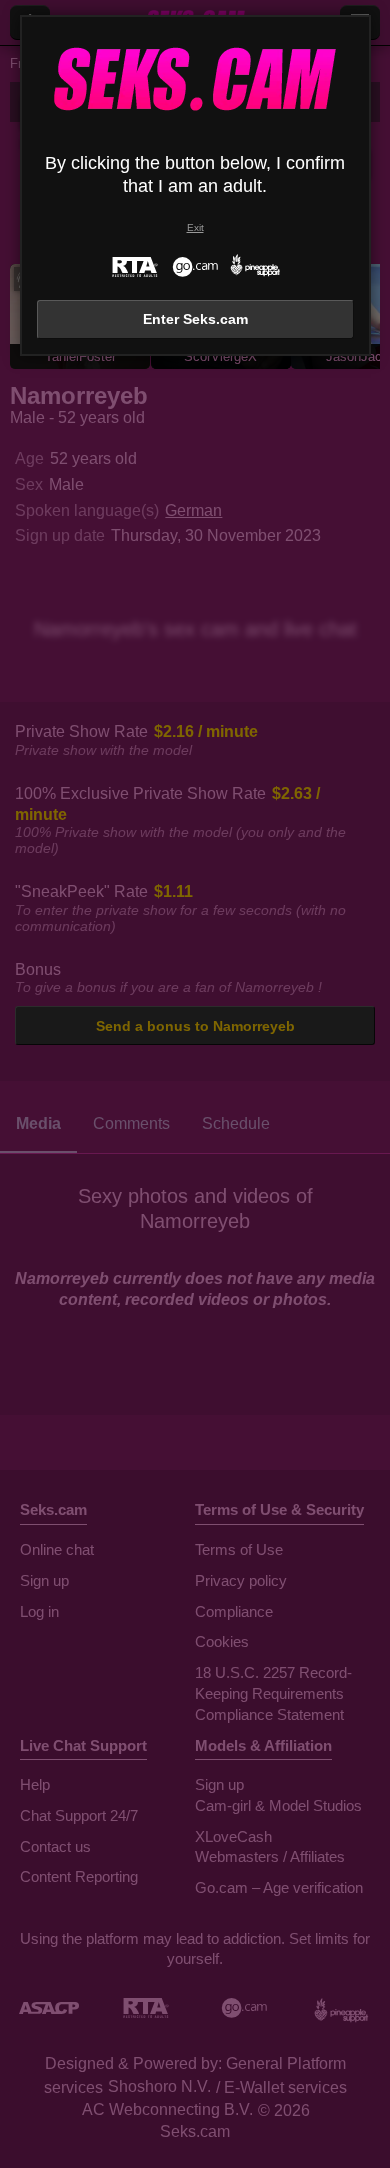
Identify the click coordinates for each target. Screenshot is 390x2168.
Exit (195, 227)
